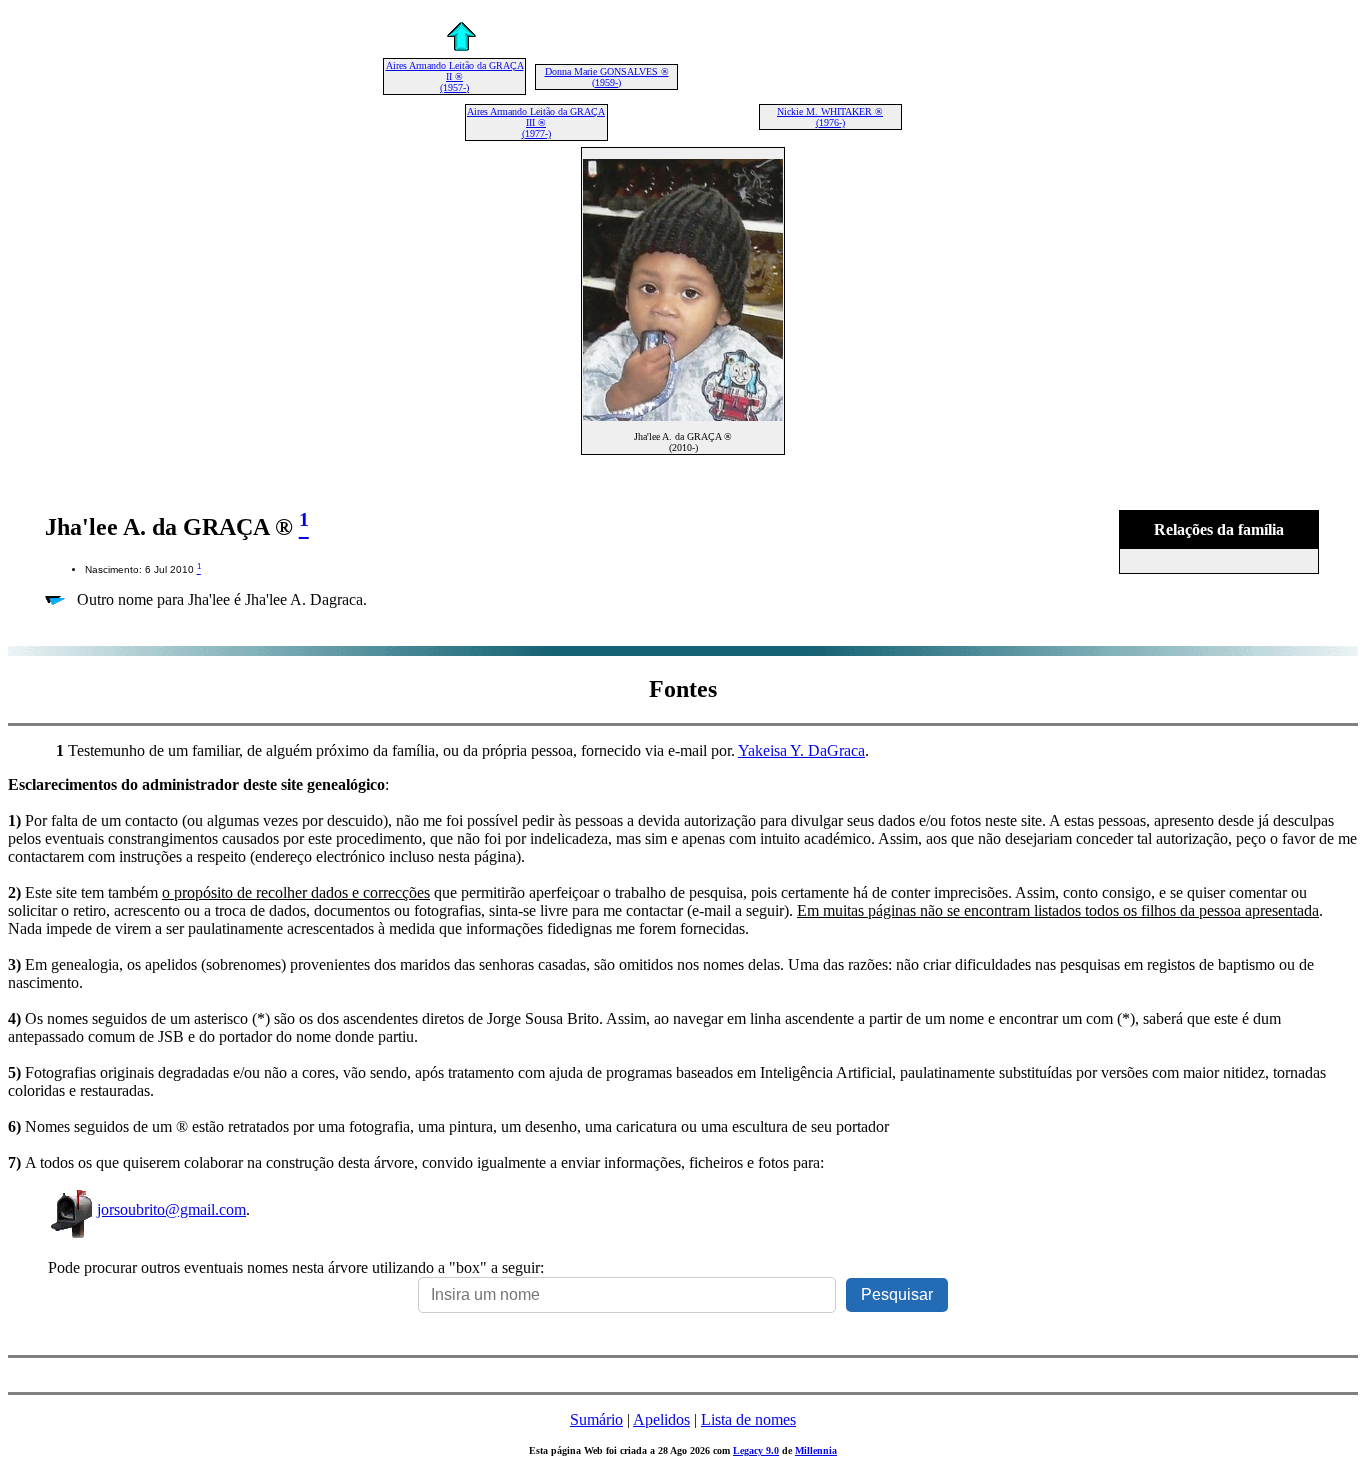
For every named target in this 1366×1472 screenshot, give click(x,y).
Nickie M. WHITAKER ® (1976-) (830, 117)
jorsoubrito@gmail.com (171, 1209)
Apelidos (661, 1419)
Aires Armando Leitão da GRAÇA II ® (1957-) (455, 76)
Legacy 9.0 (756, 1450)
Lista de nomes (748, 1419)
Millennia (816, 1450)
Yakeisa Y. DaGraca (801, 750)
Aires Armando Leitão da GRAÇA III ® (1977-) (536, 122)
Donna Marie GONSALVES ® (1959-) (607, 77)
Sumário (596, 1419)
